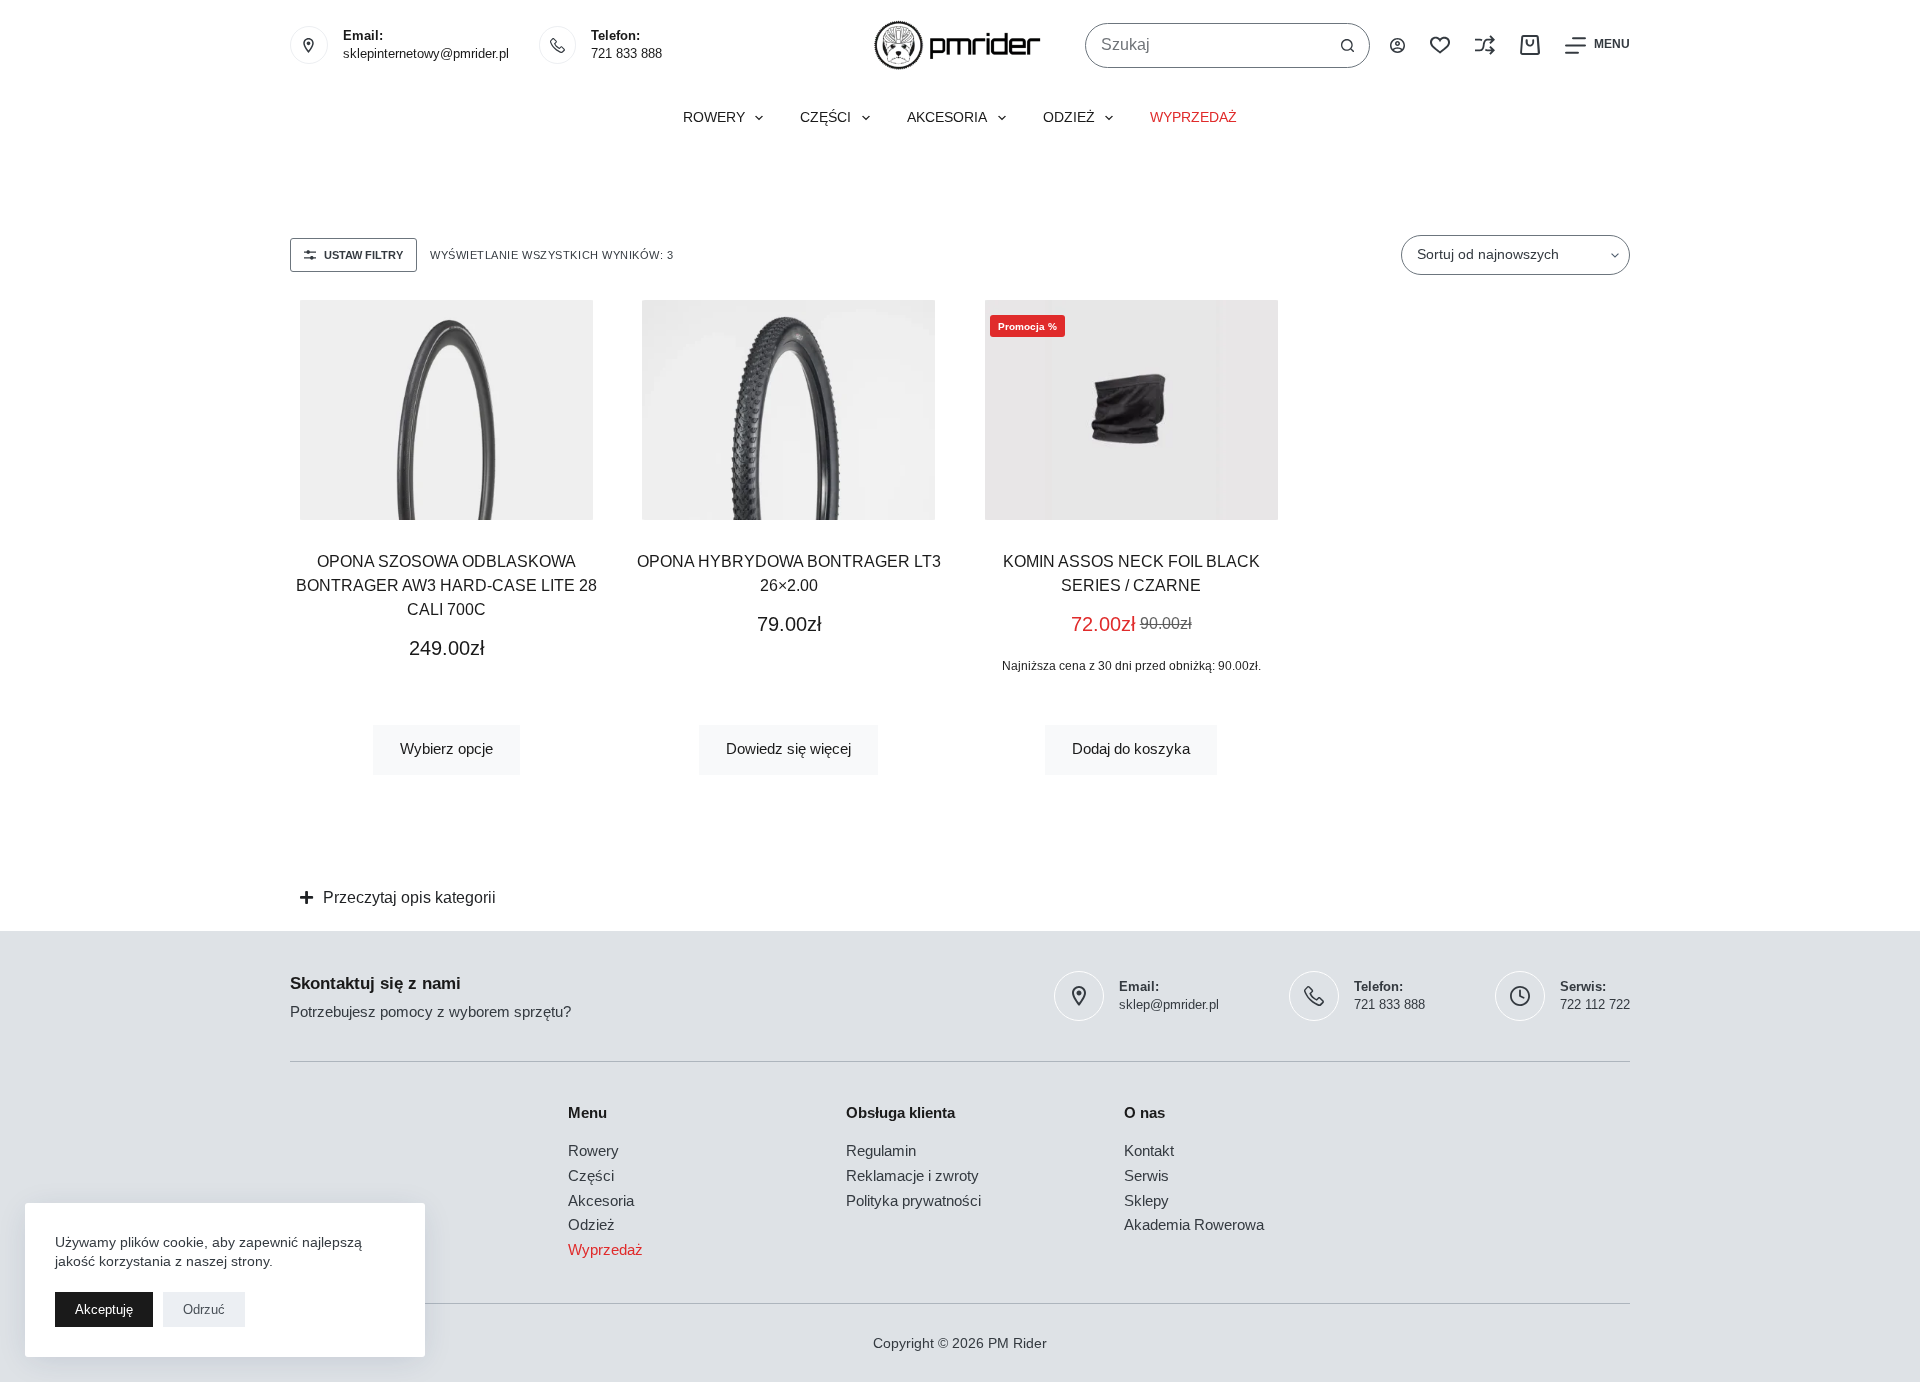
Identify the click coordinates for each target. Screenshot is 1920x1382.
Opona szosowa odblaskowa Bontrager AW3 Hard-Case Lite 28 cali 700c (446, 585)
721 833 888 (626, 53)
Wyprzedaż (1193, 117)
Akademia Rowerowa (1194, 1224)
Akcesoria (947, 117)
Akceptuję (104, 1309)
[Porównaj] (1485, 45)
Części (825, 117)
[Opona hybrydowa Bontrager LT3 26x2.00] (789, 410)
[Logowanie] (1397, 45)
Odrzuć (204, 1309)
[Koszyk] (1530, 45)
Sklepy (1146, 1200)
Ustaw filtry (363, 255)
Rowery (714, 117)
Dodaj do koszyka (1131, 748)
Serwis (1146, 1175)
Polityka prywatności (913, 1200)
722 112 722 (1595, 1004)
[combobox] (1206, 45)
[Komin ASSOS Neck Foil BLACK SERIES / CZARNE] (1131, 410)
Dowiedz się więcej (788, 748)
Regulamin (881, 1150)
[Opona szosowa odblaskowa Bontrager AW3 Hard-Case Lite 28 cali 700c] (446, 410)
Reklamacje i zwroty (912, 1175)
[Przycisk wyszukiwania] (1347, 45)
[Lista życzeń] (1440, 45)
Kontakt (1149, 1150)
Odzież (1069, 117)
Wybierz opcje (446, 748)
